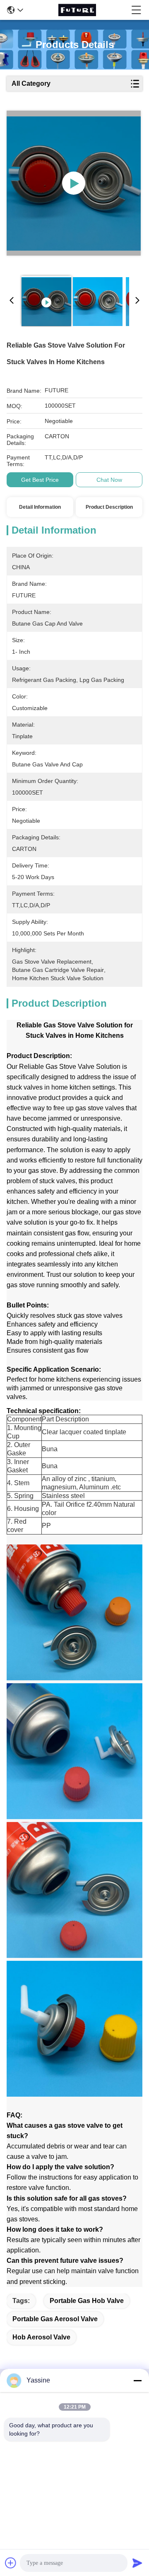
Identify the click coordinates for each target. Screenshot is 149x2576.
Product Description (109, 507)
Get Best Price (40, 480)
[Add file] (11, 2563)
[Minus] (137, 2380)
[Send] (137, 2563)
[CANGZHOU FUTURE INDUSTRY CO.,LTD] (77, 10)
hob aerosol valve (41, 2337)
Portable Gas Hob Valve (87, 2301)
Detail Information (40, 507)
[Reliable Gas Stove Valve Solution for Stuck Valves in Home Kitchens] (74, 183)
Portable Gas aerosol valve (55, 2319)
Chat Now (109, 480)
